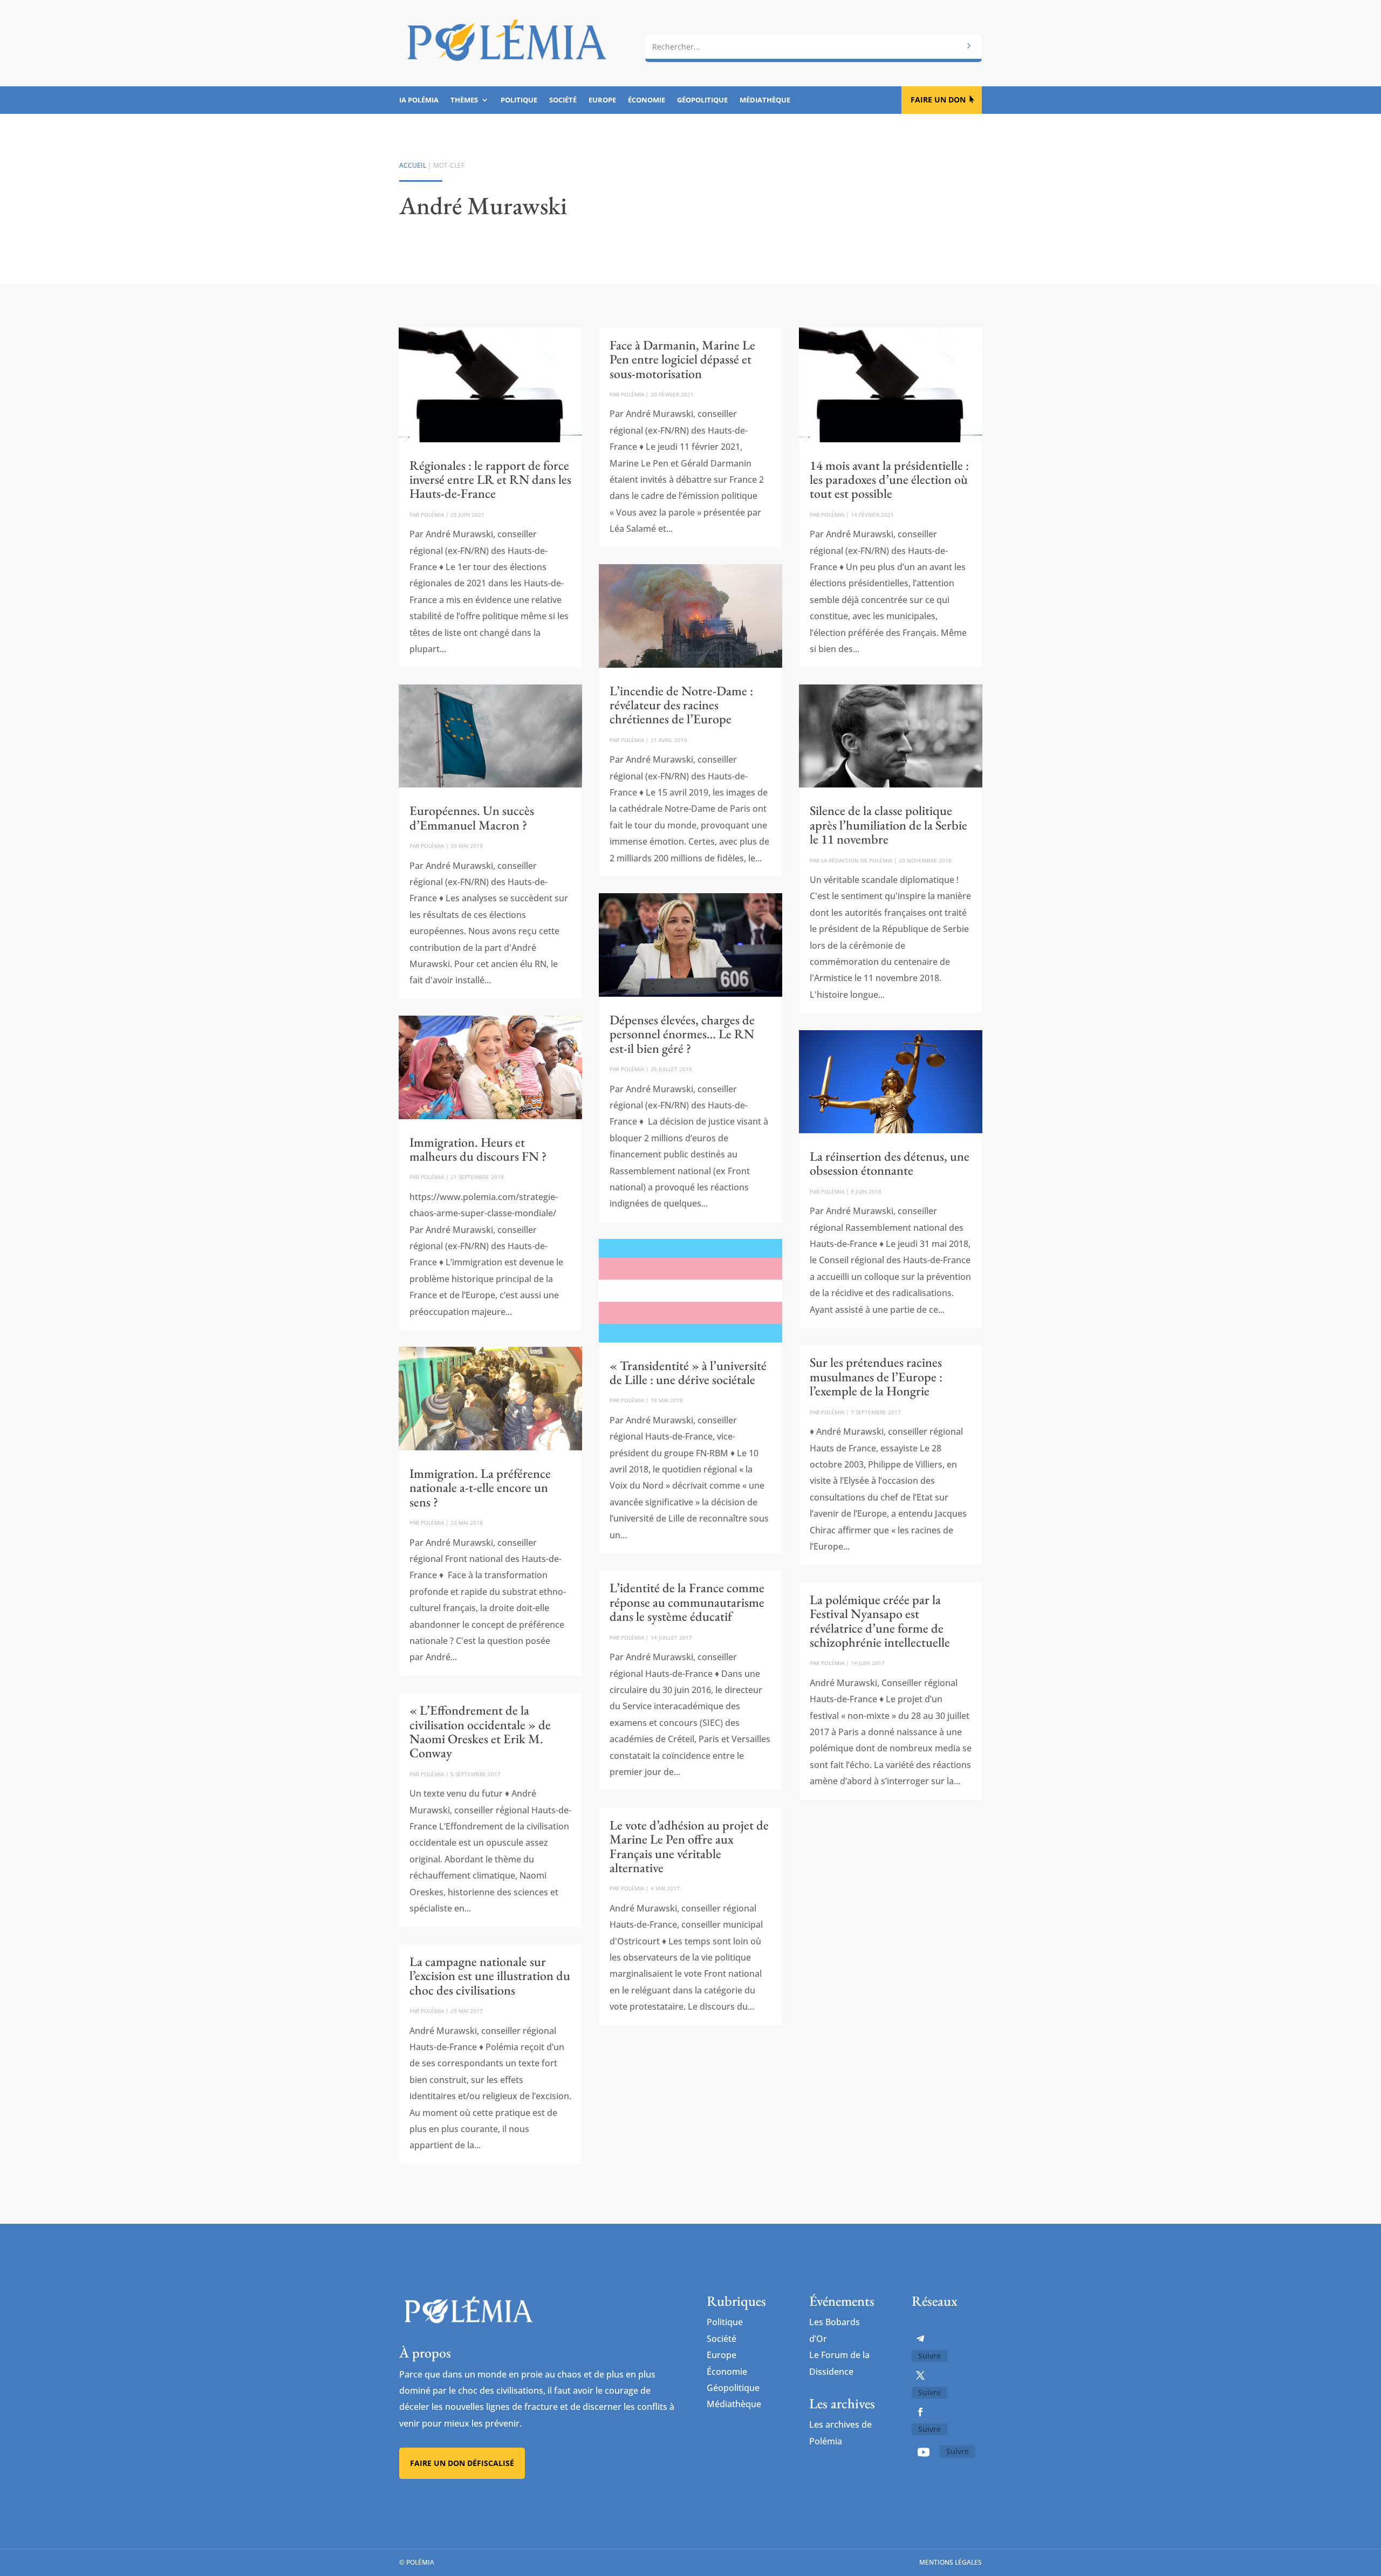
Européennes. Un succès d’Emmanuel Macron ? (472, 817)
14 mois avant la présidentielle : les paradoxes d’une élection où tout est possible (889, 479)
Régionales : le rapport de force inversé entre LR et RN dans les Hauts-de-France (490, 479)
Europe (602, 100)
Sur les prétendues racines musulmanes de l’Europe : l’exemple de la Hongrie (876, 1376)
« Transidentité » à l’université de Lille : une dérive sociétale (688, 1372)
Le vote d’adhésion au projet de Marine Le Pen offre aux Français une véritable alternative (689, 1846)
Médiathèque (765, 100)
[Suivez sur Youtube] (924, 2452)
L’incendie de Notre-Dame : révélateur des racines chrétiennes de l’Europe (681, 705)
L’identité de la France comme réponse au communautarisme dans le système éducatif (687, 1602)
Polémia (432, 515)
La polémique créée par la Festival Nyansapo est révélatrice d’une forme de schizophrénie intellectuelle (880, 1621)
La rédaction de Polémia (857, 860)
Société (563, 100)
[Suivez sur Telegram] (920, 2339)
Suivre (929, 2356)
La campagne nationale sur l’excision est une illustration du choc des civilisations (490, 1976)
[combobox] (813, 47)
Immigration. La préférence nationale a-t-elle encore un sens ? (480, 1488)
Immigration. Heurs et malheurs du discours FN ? (478, 1149)
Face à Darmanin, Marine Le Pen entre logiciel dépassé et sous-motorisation (682, 359)
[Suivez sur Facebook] (920, 2412)
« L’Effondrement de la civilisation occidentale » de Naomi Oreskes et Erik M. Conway (480, 1731)
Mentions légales (951, 2562)
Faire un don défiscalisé (462, 2463)
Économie (647, 100)
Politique (519, 100)
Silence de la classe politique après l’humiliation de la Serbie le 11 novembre (888, 825)
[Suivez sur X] (920, 2375)
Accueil (413, 165)
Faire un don (938, 100)
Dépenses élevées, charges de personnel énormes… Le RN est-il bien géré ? (682, 1034)
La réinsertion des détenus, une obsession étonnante (890, 1163)
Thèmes (464, 100)
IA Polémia (419, 100)
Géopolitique (702, 100)
